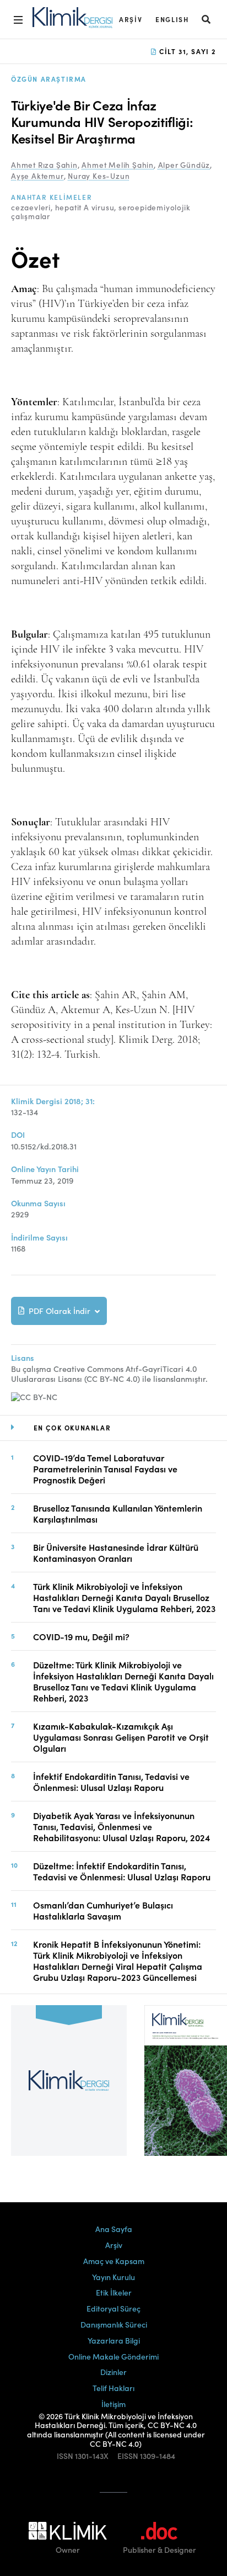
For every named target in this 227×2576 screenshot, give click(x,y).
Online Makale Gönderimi (113, 2356)
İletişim (113, 2404)
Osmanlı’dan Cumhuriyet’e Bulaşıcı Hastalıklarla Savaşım (103, 1910)
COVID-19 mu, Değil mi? (81, 1636)
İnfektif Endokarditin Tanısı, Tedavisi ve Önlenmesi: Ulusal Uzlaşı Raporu (111, 1782)
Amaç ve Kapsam (114, 2261)
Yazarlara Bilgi (114, 2340)
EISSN (128, 2456)
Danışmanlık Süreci (114, 2324)
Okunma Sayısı (38, 1203)
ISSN (65, 2456)
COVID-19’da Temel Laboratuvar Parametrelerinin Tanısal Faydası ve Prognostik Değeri (105, 1469)
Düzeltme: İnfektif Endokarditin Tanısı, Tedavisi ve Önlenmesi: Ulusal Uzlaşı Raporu (122, 1871)
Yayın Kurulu (113, 2277)
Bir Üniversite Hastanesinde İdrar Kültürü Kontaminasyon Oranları (116, 1552)
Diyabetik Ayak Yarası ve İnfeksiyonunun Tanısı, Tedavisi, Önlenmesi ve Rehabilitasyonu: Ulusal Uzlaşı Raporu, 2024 (121, 1826)
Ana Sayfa (114, 2229)
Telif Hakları (113, 2388)
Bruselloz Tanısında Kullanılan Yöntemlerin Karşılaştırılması (118, 1513)
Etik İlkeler (114, 2292)
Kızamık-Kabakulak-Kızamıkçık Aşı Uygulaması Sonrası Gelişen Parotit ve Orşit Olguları (121, 1737)
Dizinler (113, 2372)
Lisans (23, 1358)
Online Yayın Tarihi (45, 1169)
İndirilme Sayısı (39, 1237)
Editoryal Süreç (113, 2308)
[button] (207, 19)
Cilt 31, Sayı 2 (186, 51)
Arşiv (131, 19)
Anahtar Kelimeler (52, 197)
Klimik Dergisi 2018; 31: (53, 1101)
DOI (18, 1135)
